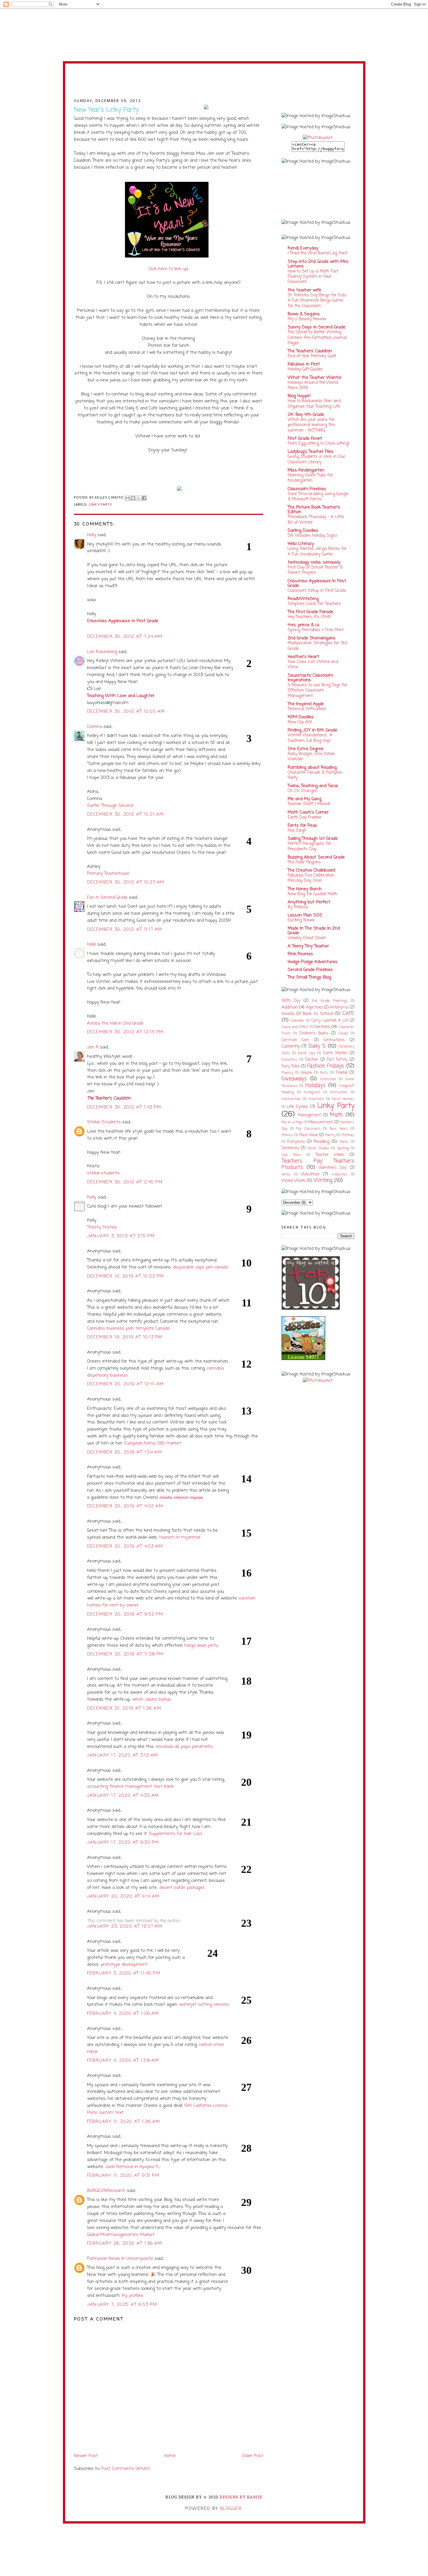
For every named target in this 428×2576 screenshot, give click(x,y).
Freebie (342, 1073)
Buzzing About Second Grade (316, 857)
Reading (321, 1142)
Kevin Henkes (343, 1099)
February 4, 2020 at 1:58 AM (123, 2061)
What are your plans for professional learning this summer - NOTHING (311, 425)
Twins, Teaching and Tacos (313, 786)
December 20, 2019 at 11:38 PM (125, 1654)
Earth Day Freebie (304, 817)
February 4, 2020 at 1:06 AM (123, 2014)
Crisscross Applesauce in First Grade (123, 621)
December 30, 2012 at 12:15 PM (125, 1032)
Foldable (306, 1073)
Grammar (328, 1079)
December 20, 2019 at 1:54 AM (125, 1452)
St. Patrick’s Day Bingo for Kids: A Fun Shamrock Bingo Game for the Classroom (317, 301)
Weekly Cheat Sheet (307, 938)
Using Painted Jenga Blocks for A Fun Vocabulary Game (317, 551)
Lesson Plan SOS (305, 915)
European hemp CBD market (153, 1443)
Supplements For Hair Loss (176, 1834)
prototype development (124, 1965)
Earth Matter (335, 1053)
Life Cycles (297, 1107)
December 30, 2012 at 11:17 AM (125, 930)
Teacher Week (330, 1155)
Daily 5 (317, 1046)
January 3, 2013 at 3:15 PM (121, 1236)
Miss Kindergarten (306, 470)
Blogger (231, 2509)
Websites (339, 1175)
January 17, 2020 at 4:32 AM (123, 1796)
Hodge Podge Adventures (313, 962)
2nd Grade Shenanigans (312, 638)
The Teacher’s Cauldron (109, 1098)
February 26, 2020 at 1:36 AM (125, 2244)
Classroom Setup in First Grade (317, 591)
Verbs (286, 1175)
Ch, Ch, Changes (302, 791)
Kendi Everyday (303, 248)
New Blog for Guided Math (312, 894)
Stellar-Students (104, 1122)
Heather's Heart (303, 657)
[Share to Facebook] (144, 498)
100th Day (291, 1001)
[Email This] (128, 498)
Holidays (315, 1086)
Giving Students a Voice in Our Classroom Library (316, 459)
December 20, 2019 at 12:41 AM (125, 1384)
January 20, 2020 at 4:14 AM (123, 1896)
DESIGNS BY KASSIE (241, 2497)
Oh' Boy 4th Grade (306, 415)
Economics (290, 1060)
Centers (322, 1027)
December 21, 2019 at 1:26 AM (124, 1708)
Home (170, 2456)
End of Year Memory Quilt (312, 356)
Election (312, 1060)
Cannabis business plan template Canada (128, 1329)
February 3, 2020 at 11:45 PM (124, 1973)
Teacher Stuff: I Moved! (309, 804)
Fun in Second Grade (107, 898)
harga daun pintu (201, 1646)
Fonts (324, 1073)
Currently (291, 1046)
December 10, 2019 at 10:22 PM (125, 1276)
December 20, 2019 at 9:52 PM (125, 1614)
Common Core (295, 1040)
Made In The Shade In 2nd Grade (314, 931)
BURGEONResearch (106, 2191)
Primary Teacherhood (108, 874)
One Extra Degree (306, 749)
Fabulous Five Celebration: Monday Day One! (311, 878)
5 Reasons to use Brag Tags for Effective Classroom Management (318, 690)
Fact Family (337, 1060)
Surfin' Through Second (110, 806)
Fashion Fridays (326, 1066)
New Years (339, 1129)
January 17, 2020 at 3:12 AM (123, 1755)
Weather (310, 1174)
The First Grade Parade (310, 612)
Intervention (291, 1099)
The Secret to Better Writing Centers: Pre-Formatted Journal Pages (317, 338)
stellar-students (103, 1173)
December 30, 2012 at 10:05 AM (126, 712)
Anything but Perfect (309, 902)
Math (336, 1115)
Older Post (253, 2456)
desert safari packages (182, 1888)
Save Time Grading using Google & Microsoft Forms (318, 497)
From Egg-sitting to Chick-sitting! (319, 444)
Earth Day (306, 1053)
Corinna (94, 727)
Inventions (316, 1099)
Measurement (321, 1122)
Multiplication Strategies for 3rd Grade (317, 646)
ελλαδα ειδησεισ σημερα (181, 1498)
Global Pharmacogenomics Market (121, 2235)
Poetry (330, 1135)
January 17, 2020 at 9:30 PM (123, 1843)
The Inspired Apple (306, 704)
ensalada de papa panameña (184, 1747)
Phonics (287, 1135)
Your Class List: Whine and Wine (313, 664)
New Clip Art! (300, 722)
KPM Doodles (301, 717)
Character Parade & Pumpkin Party (315, 775)
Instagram (312, 1092)
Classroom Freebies (307, 489)
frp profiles (132, 2296)
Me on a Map (292, 1122)
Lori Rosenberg (102, 652)
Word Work (293, 1181)
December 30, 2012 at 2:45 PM (125, 1182)
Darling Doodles (303, 531)
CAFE (348, 1014)
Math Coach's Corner (308, 812)
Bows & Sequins (304, 314)
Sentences (290, 1148)
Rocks (344, 1142)
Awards (288, 1014)
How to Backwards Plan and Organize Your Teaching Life (314, 404)
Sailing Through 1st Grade (313, 839)
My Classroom (308, 1129)
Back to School (318, 1014)
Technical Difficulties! (307, 709)
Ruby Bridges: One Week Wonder (311, 756)
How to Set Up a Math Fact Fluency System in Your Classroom (313, 277)
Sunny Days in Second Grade (316, 327)
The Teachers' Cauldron (310, 351)
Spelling (343, 1148)
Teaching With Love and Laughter (121, 696)
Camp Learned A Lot (330, 1021)
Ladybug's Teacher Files (311, 452)
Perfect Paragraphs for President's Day (309, 846)
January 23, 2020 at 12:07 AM (125, 1926)
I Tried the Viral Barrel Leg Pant (318, 253)
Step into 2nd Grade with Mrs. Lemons (318, 264)
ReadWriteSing (303, 599)
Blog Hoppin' (299, 396)
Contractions (334, 1040)
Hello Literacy (301, 544)
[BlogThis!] (133, 498)
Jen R (93, 1047)
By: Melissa (298, 907)
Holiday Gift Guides (305, 369)
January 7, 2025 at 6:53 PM (122, 2305)
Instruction (339, 1092)
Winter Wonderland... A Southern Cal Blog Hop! (310, 738)
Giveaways (294, 1079)
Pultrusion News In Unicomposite (120, 2259)
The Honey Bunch (305, 889)
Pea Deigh (297, 830)
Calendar (297, 1021)
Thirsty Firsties (102, 1227)
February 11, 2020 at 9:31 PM (123, 2176)
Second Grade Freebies (310, 970)
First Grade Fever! (305, 439)
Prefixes (348, 1135)
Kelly (92, 1197)
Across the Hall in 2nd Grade (115, 1023)
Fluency (287, 1073)
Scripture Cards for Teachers (314, 604)
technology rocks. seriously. (314, 562)
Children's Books (314, 1033)
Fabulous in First (304, 364)
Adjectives (314, 1008)
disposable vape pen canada (200, 1267)
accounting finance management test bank (130, 1787)
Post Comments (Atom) (126, 2469)
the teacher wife (304, 290)
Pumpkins (296, 1142)
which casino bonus (152, 1699)
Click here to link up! (168, 269)
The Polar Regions (304, 862)
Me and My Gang (305, 799)
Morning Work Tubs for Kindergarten (310, 478)
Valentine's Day (333, 1168)
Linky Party (100, 504)
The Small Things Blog (309, 977)
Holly (92, 535)
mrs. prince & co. (304, 625)
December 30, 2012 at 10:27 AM (126, 882)
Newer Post (86, 2456)
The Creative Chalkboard (311, 870)
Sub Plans (291, 1155)
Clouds (343, 1034)
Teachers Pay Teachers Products (318, 1164)
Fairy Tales (291, 1066)
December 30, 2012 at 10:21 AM (125, 814)
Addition (290, 1007)
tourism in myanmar (180, 1537)
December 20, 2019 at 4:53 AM (125, 1546)
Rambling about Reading (312, 768)
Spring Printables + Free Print (316, 630)
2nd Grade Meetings (330, 1001)
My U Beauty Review (307, 319)
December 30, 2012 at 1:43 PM (124, 1107)
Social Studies (319, 1148)
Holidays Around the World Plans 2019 (313, 385)
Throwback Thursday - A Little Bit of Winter (316, 520)
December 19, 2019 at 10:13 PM (125, 1337)
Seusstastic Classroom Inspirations (310, 678)
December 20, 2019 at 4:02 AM (125, 1506)
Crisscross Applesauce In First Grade (317, 583)
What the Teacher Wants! (315, 378)
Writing (323, 1181)
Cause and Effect (295, 1027)
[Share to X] (139, 498)
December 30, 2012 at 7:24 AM (125, 637)
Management (309, 1115)
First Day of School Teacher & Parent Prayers (315, 570)
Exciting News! (301, 920)
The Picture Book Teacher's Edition (314, 510)
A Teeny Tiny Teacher (308, 946)
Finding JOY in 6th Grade (312, 730)
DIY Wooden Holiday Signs (312, 536)
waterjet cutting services (204, 2005)
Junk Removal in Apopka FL (132, 2167)
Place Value (308, 1135)
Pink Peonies (300, 954)
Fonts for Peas (302, 826)
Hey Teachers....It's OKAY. (309, 617)
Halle (92, 944)
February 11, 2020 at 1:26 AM (124, 2122)
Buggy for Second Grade (214, 84)
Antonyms (339, 1008)
